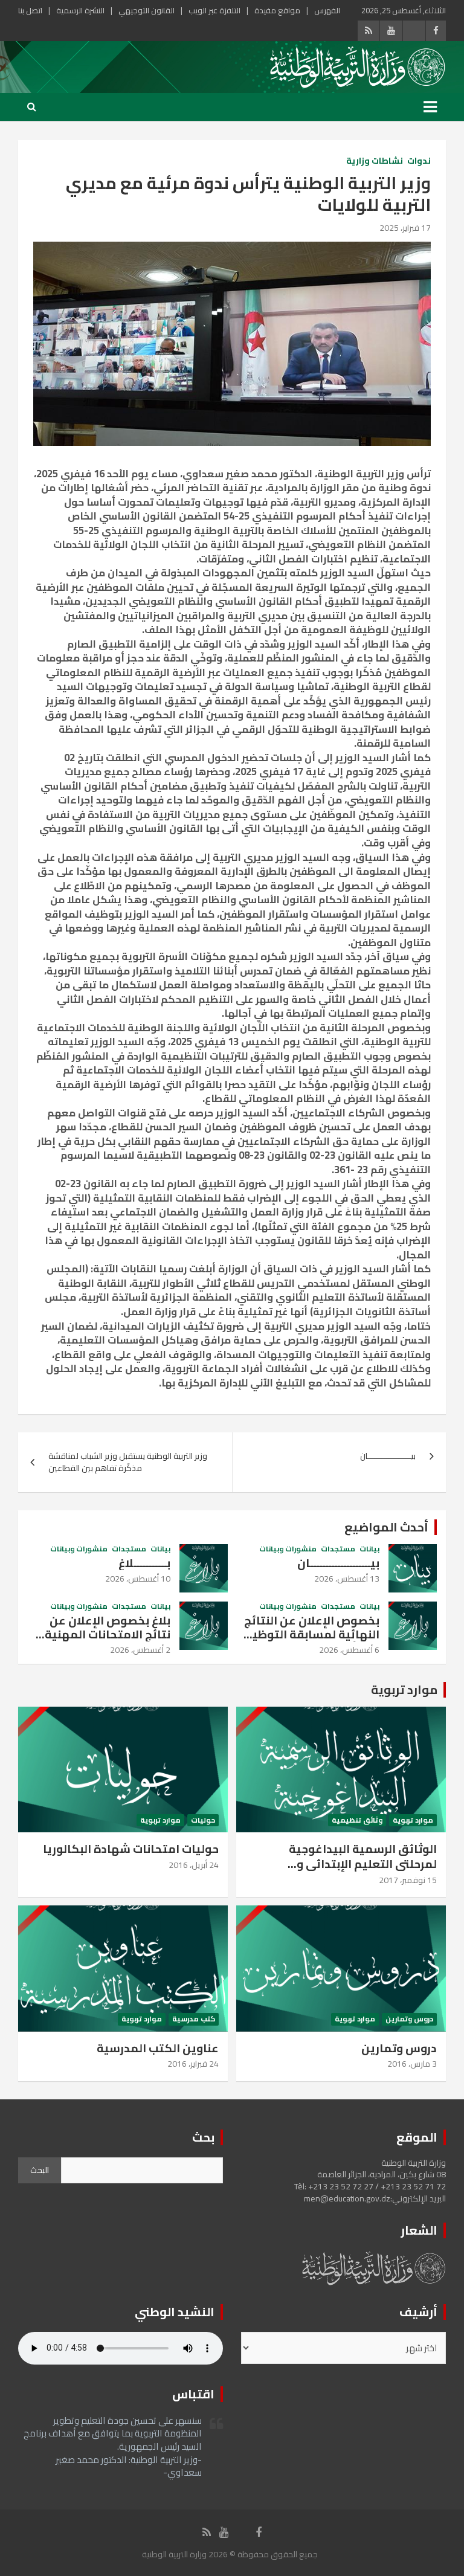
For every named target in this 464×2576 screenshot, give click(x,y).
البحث (40, 2170)
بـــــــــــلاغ (144, 1563)
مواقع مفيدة (277, 10)
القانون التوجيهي (147, 10)
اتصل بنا (30, 10)
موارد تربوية (404, 1689)
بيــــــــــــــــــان (388, 1456)
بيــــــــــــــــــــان (338, 1563)
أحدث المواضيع (386, 1527)
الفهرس (327, 10)
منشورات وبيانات (288, 1549)
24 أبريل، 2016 (194, 1865)
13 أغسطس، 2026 (347, 1579)
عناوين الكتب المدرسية (158, 2048)
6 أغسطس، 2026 (349, 1650)
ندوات (419, 161)
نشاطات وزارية (375, 161)
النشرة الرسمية (80, 10)
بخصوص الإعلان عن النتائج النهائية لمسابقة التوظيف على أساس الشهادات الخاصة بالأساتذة (310, 1641)
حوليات (203, 1821)
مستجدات (338, 1549)
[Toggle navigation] (430, 107)
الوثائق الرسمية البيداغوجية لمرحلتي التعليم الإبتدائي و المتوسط (363, 1863)
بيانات (369, 1549)
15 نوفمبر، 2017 (408, 1880)
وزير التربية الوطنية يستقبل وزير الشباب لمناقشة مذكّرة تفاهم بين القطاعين (128, 1462)
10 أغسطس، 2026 (138, 1579)
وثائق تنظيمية (357, 1821)
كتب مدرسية (194, 2019)
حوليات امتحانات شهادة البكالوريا (131, 1849)
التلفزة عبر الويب (214, 10)
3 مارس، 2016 (412, 2064)
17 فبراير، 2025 (405, 228)
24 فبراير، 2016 (193, 2064)
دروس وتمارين (409, 2019)
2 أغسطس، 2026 (140, 1650)
